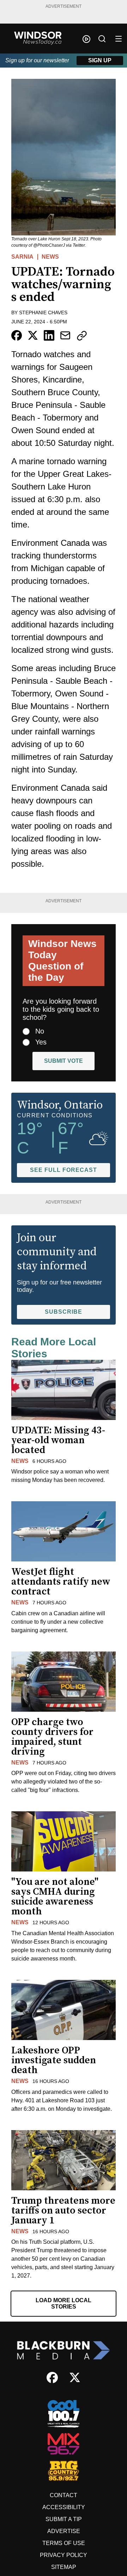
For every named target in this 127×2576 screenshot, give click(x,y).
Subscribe (64, 1312)
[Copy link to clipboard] (82, 336)
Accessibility (64, 2507)
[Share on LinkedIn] (49, 335)
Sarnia (22, 257)
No (40, 1031)
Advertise (64, 2531)
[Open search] (102, 39)
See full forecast (64, 1170)
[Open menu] (119, 39)
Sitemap (64, 2567)
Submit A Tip (64, 2519)
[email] (65, 335)
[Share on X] (33, 335)
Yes (41, 1042)
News (50, 257)
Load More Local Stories (64, 2303)
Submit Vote (64, 1061)
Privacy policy (64, 2555)
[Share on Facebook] (17, 335)
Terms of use (64, 2543)
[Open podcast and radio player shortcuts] (86, 39)
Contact (64, 2495)
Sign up (100, 60)
